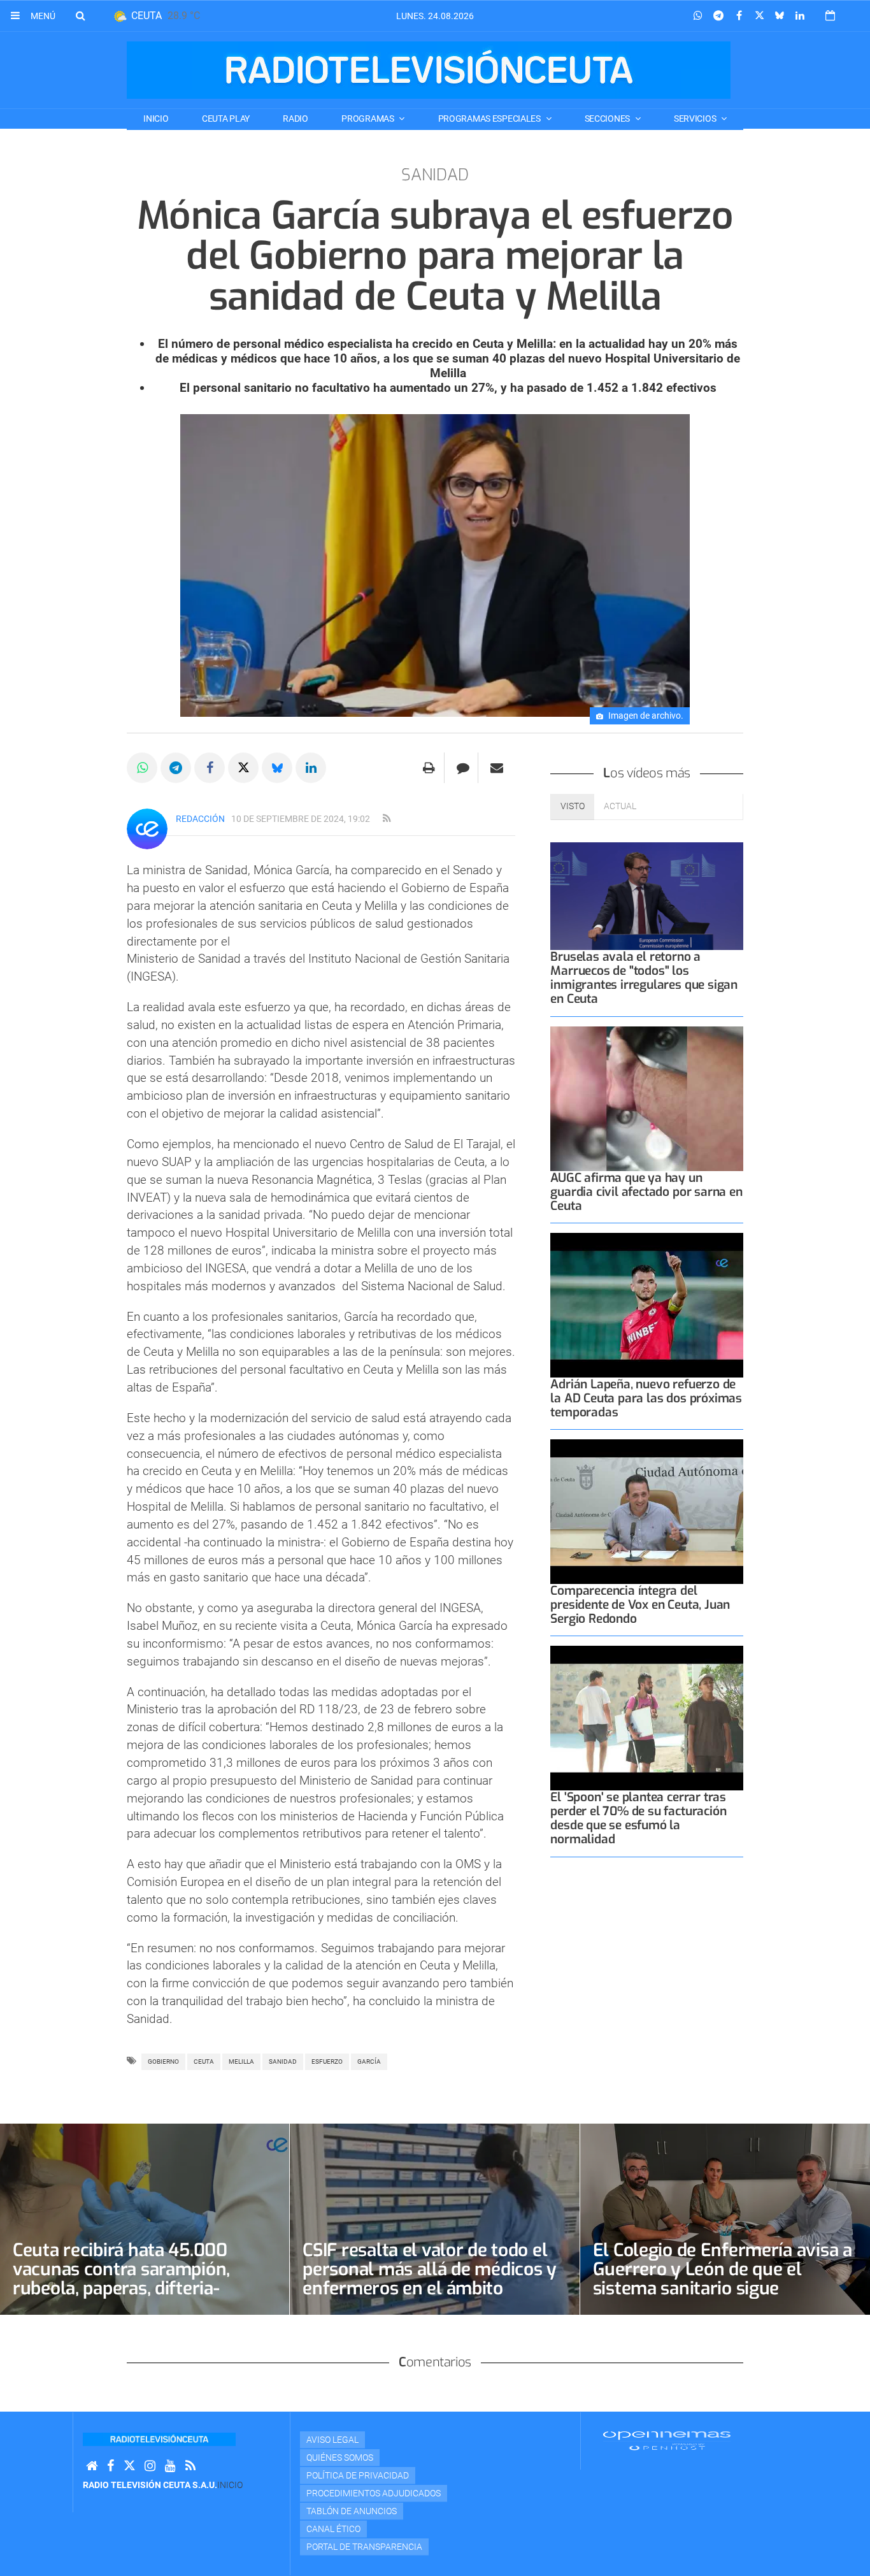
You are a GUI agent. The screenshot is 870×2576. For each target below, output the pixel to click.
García (369, 2062)
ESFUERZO (327, 2062)
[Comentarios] (463, 768)
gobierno (163, 2062)
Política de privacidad (358, 2475)
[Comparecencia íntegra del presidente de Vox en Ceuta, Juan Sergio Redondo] (647, 1512)
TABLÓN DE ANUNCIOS (352, 2511)
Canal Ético (333, 2529)
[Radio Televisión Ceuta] (429, 70)
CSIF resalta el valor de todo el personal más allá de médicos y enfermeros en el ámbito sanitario (430, 2279)
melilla (241, 2062)
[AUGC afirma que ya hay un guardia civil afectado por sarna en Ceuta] (647, 1099)
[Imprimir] (429, 768)
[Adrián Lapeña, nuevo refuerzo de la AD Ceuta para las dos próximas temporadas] (647, 1305)
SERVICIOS (696, 119)
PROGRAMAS (368, 119)
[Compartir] (698, 16)
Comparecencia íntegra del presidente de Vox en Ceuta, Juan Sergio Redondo (640, 1605)
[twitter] (129, 2466)
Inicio (156, 119)
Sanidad (283, 2062)
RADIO (296, 119)
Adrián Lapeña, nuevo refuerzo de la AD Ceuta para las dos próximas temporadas (646, 1398)
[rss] (387, 819)
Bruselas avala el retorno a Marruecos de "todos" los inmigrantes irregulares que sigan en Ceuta (644, 978)
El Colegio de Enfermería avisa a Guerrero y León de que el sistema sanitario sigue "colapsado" (723, 2279)
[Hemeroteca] (830, 16)
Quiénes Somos (340, 2457)
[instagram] (150, 2466)
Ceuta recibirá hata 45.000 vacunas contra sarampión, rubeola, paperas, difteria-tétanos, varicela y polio (121, 2279)
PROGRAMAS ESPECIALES (490, 119)
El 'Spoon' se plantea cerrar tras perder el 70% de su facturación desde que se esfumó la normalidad (638, 1818)
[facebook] (111, 2466)
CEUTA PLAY (226, 119)
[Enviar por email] (497, 768)
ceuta (204, 2062)
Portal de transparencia (364, 2547)
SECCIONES (608, 119)
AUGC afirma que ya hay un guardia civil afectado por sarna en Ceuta (646, 1192)
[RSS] (190, 2466)
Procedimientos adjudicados (374, 2493)
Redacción (200, 819)
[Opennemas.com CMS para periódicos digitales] (667, 2440)
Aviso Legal (332, 2440)
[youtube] (170, 2466)
